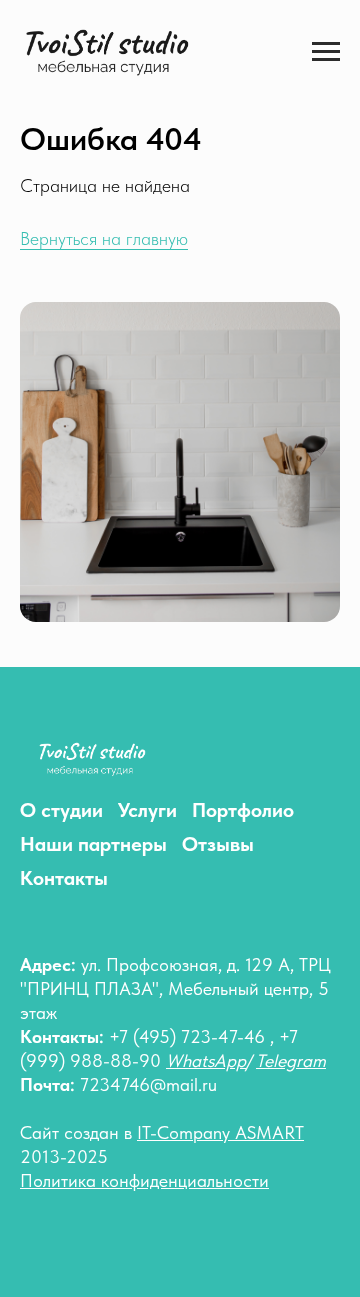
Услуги (147, 810)
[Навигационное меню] (326, 52)
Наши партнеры (93, 844)
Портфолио (243, 810)
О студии (61, 810)
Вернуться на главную (104, 238)
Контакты (64, 878)
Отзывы (218, 844)
